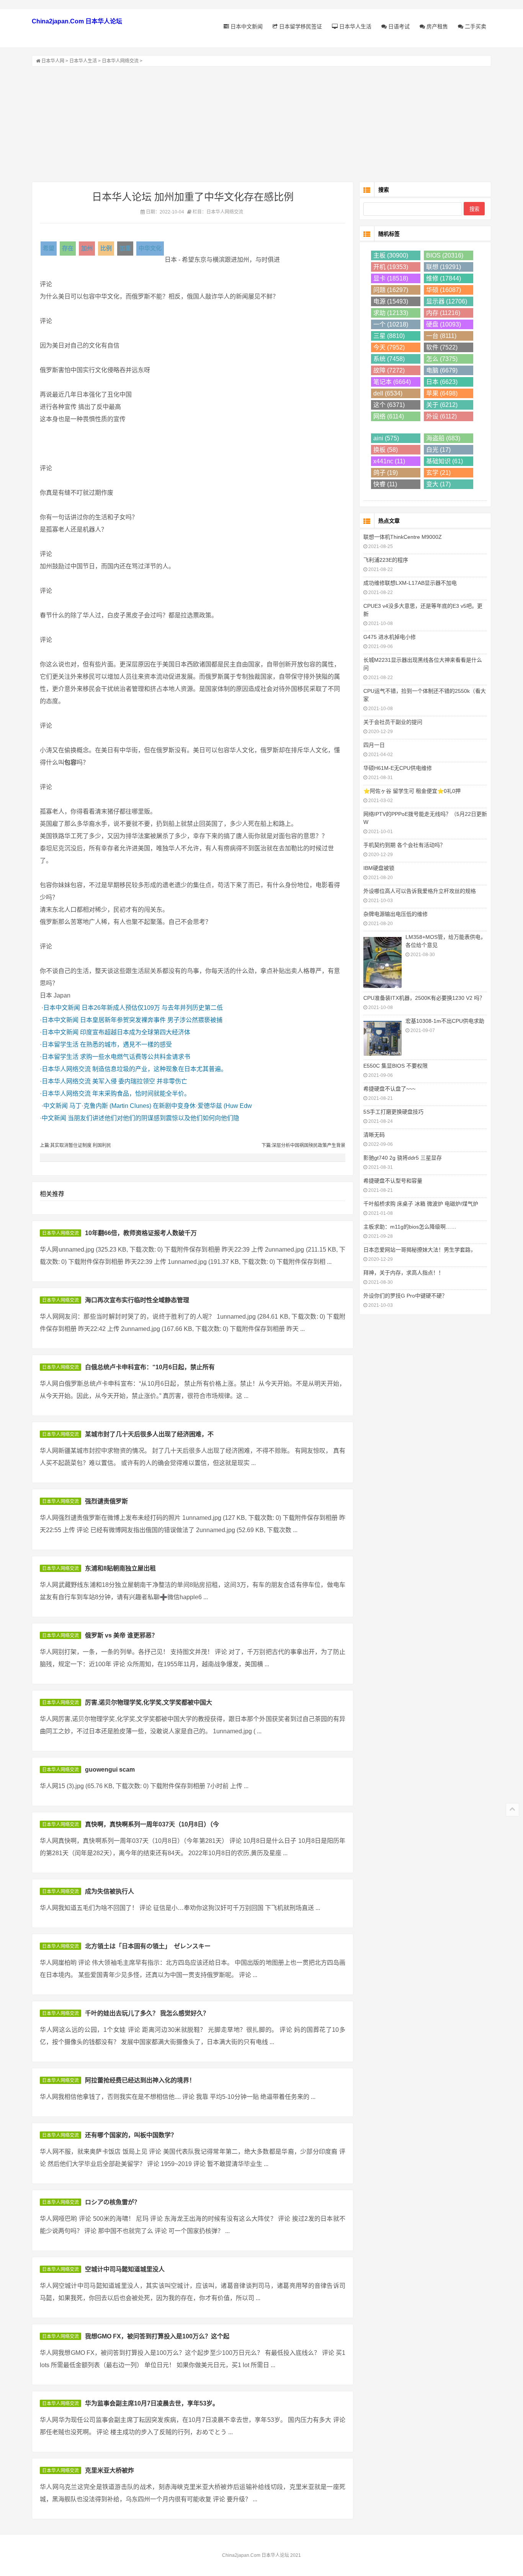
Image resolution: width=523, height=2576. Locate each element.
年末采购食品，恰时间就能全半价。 (141, 1094)
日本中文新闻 (246, 26)
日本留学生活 (60, 1044)
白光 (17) (438, 450)
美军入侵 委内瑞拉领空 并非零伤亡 (140, 1081)
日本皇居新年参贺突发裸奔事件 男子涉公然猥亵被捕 (151, 1020)
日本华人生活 (355, 26)
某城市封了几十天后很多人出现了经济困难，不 (149, 1434)
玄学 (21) (438, 473)
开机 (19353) (391, 267)
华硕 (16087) (444, 290)
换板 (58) (386, 450)
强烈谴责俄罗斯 (106, 1501)
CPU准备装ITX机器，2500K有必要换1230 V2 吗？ (424, 998)
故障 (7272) (389, 370)
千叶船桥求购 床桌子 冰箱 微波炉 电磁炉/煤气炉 (421, 1204)
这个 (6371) (389, 405)
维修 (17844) (444, 278)
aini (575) (386, 438)
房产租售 (436, 26)
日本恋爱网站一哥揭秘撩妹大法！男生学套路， (420, 1250)
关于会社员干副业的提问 (393, 722)
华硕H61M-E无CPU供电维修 (398, 768)
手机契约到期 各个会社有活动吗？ (404, 845)
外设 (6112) (441, 416)
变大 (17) (438, 484)
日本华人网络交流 (120, 61)
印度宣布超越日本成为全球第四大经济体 (135, 1032)
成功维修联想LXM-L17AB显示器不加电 (410, 583)
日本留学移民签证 (300, 26)
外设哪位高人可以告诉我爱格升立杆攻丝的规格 (420, 891)
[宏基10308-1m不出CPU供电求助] (382, 1037)
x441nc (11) (389, 461)
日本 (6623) (442, 382)
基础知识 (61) (445, 461)
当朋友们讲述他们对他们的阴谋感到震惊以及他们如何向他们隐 (154, 1118)
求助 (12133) (391, 313)
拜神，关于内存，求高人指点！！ (404, 1273)
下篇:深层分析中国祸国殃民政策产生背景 (303, 1145)
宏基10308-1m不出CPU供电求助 (445, 1021)
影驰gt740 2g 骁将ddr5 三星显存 (403, 1158)
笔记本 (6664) (392, 382)
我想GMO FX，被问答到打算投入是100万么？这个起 (157, 2336)
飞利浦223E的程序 (386, 560)
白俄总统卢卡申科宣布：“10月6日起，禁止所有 (150, 1367)
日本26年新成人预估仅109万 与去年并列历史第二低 (152, 1008)
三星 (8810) (389, 336)
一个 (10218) (391, 324)
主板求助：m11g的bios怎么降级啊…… (410, 1227)
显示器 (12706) (447, 301)
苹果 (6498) (442, 393)
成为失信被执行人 (110, 1891)
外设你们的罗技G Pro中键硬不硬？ (405, 1296)
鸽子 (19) (386, 473)
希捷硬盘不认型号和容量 (393, 1181)
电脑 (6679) (442, 370)
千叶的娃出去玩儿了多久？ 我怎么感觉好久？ (147, 2013)
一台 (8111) (441, 336)
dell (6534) (388, 393)
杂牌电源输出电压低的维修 (396, 914)
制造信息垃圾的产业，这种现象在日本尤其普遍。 (160, 1069)
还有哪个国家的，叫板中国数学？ (131, 2135)
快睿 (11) (385, 484)
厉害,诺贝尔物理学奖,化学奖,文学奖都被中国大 (149, 1702)
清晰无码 (374, 1135)
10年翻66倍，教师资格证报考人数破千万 (141, 1233)
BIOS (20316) (445, 255)
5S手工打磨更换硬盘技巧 (393, 1112)
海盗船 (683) (443, 438)
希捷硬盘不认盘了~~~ (389, 1089)
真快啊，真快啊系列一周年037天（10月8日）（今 (152, 1824)
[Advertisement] (261, 124)
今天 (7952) (389, 347)
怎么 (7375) (442, 359)
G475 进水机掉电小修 (390, 637)
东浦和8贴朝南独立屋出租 (120, 1568)
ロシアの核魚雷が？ (113, 2202)
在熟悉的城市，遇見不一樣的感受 (126, 1044)
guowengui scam (110, 1770)
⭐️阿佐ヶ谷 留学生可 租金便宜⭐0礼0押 (412, 791)
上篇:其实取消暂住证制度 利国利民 (75, 1145)
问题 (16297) (391, 290)
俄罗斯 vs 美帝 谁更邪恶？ (121, 1635)
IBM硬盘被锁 (379, 868)
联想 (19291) (444, 267)
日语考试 (398, 26)
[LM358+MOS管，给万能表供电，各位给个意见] (382, 961)
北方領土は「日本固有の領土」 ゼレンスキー (148, 1946)
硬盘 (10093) (444, 324)
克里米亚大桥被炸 (110, 2470)
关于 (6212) (442, 405)
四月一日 (374, 745)
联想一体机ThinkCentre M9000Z (403, 537)
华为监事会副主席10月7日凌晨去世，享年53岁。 (152, 2403)
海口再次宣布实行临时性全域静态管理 (137, 1300)
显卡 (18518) (391, 278)
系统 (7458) (389, 359)
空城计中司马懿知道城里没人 (125, 2269)
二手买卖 (475, 26)
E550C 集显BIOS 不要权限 (396, 1066)
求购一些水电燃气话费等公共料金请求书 (135, 1057)
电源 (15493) (391, 301)
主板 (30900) (391, 255)
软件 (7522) (442, 347)
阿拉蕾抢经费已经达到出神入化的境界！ (140, 2080)
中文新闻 (56, 1106)
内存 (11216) (443, 313)
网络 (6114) (389, 416)
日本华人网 (53, 61)
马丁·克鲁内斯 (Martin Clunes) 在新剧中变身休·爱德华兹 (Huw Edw (161, 1106)
